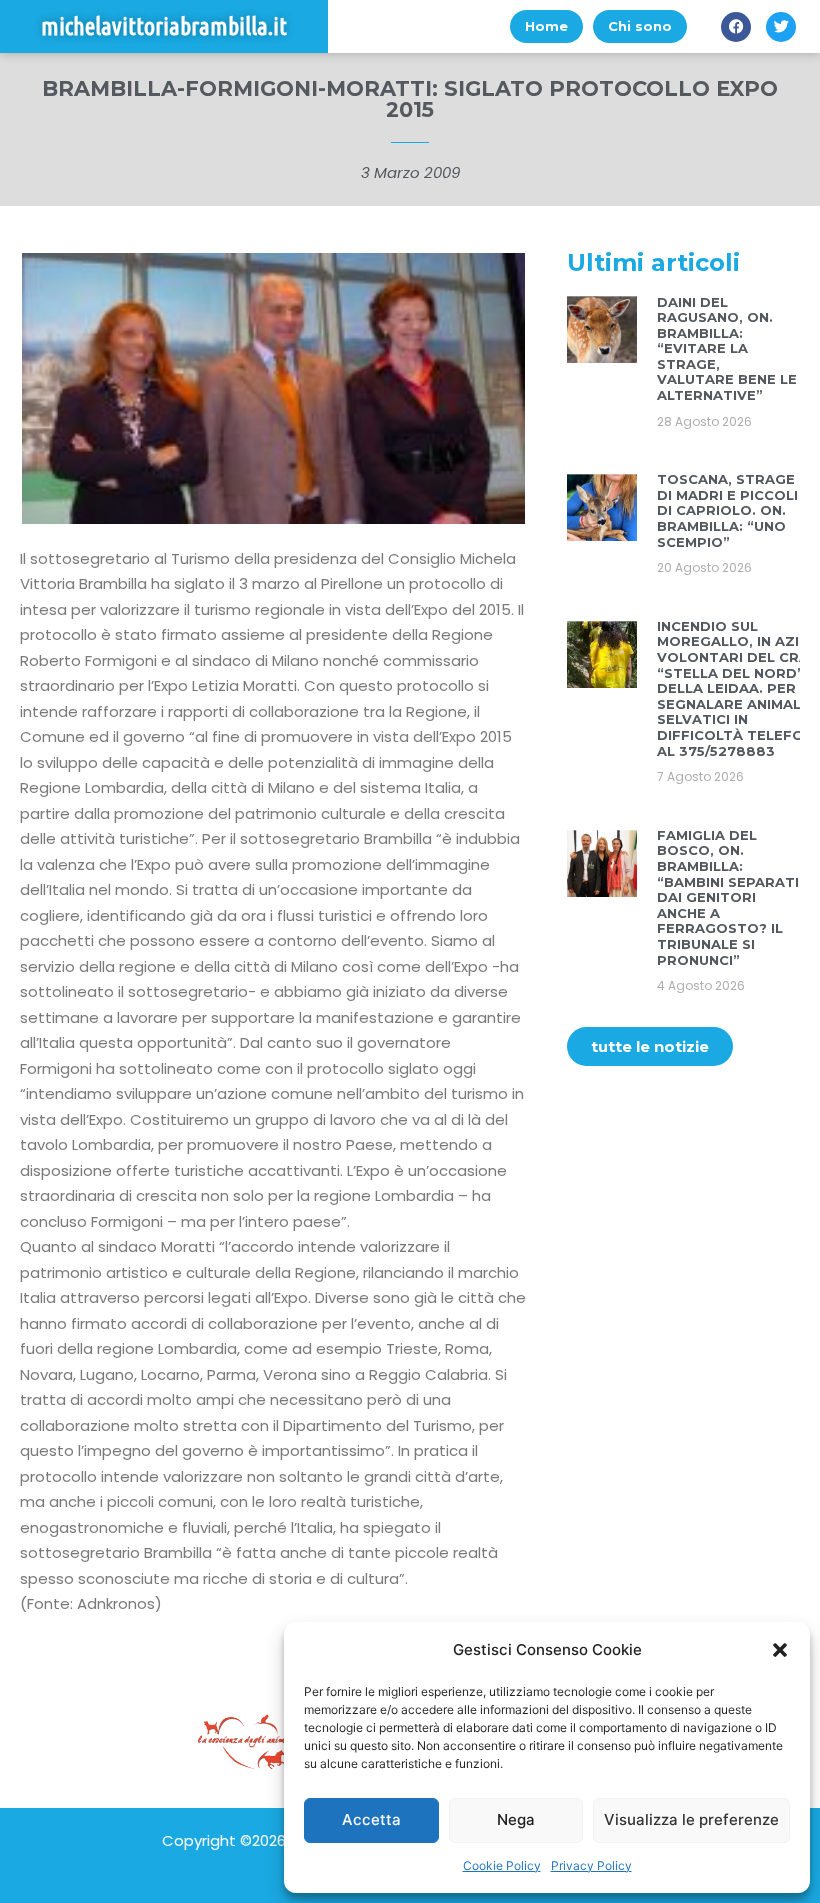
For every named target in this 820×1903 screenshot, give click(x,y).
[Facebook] (736, 27)
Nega (516, 1819)
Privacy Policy (591, 1865)
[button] (780, 1650)
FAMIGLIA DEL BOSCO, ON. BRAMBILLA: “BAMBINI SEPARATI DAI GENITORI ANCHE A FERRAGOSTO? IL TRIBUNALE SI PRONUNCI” (728, 897)
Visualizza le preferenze (691, 1819)
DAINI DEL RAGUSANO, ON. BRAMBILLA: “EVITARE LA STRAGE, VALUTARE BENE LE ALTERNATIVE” (727, 349)
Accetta (371, 1819)
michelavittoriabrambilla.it (164, 26)
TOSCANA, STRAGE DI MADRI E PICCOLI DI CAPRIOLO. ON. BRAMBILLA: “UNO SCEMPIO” (727, 510)
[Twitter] (781, 27)
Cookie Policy (502, 1865)
